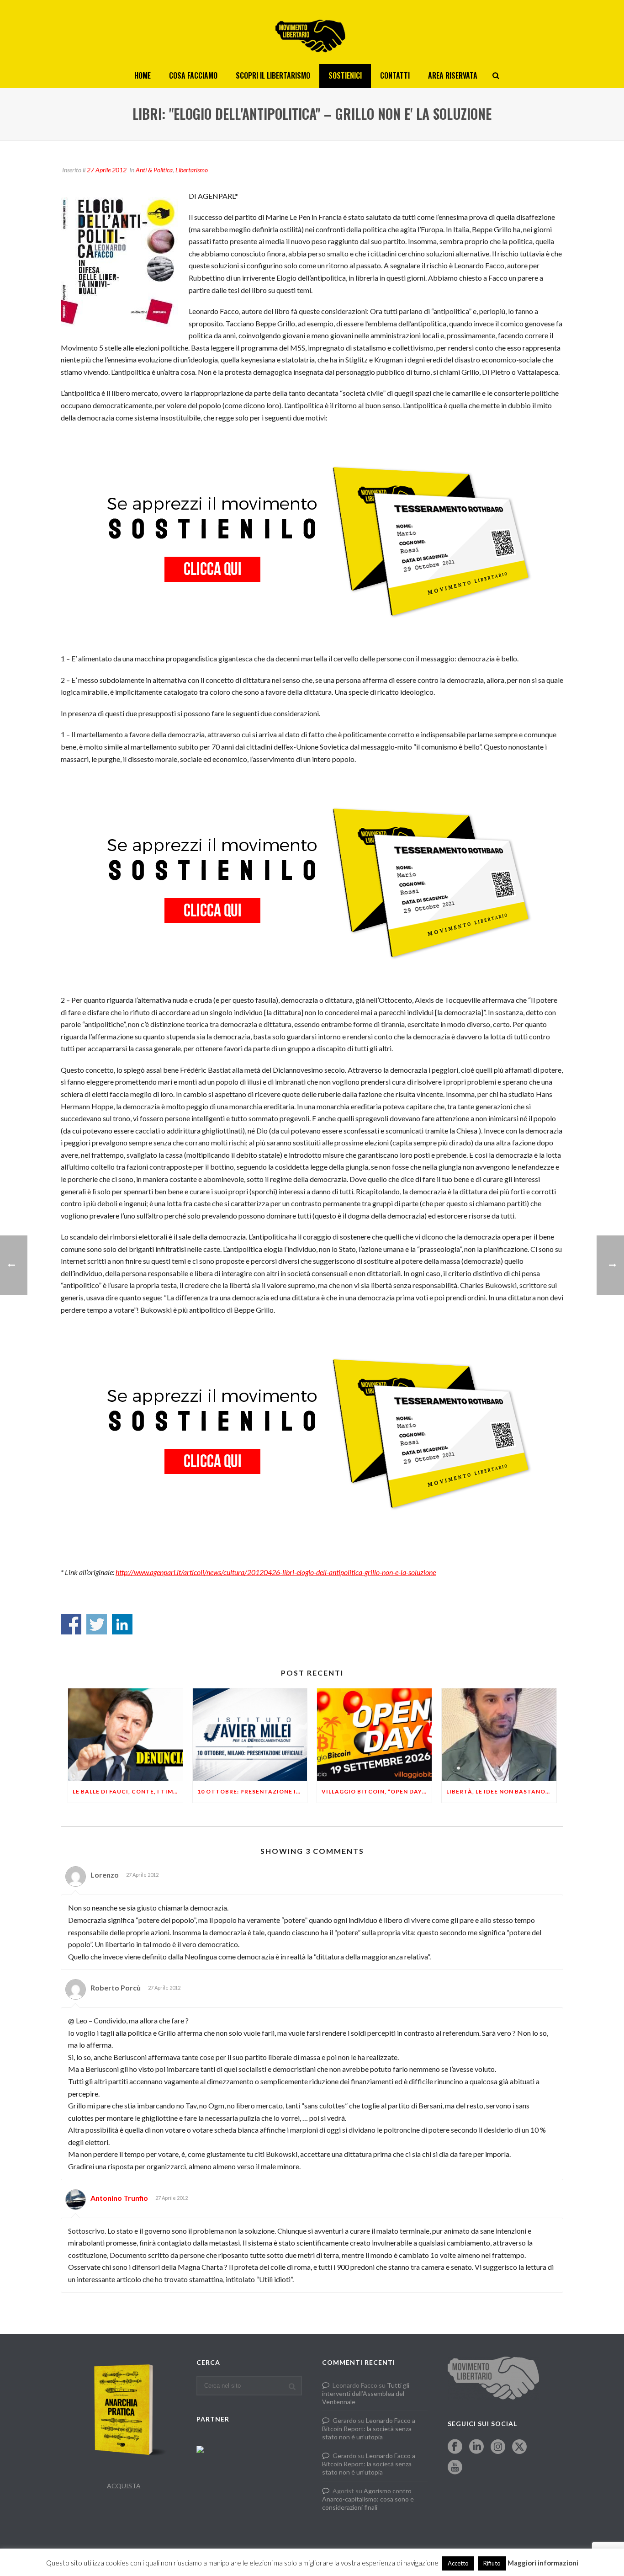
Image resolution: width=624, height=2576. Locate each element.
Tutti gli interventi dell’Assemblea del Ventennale (366, 2393)
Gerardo (344, 2420)
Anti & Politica (154, 170)
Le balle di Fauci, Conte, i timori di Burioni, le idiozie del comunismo (128, 1791)
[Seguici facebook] (455, 2447)
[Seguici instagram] (498, 2447)
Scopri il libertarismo (273, 75)
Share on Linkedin (122, 1624)
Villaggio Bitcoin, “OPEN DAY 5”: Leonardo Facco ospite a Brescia (377, 1791)
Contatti (395, 75)
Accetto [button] (458, 2563)
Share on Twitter (97, 1624)
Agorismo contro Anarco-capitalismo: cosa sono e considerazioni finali (368, 2499)
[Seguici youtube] (455, 2468)
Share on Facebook (71, 1624)
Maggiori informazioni (543, 2563)
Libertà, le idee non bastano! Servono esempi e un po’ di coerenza (501, 1791)
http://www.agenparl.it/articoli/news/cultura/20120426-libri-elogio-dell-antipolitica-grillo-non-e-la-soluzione (276, 1572)
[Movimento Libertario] (312, 32)
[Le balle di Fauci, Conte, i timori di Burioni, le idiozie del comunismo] (125, 1734)
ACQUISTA (124, 2486)
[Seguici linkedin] (476, 2447)
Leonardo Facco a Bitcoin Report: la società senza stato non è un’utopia (369, 2429)
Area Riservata (453, 75)
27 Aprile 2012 (107, 170)
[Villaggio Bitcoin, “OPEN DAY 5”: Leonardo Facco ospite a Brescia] (374, 1734)
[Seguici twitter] (519, 2447)
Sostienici (345, 75)
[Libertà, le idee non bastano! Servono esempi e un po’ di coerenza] (499, 1734)
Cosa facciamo (193, 75)
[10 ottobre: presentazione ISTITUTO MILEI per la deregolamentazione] (250, 1734)
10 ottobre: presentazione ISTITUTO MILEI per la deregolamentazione (252, 1791)
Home (143, 75)
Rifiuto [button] (492, 2563)
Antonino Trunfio (119, 2198)
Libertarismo (192, 170)
